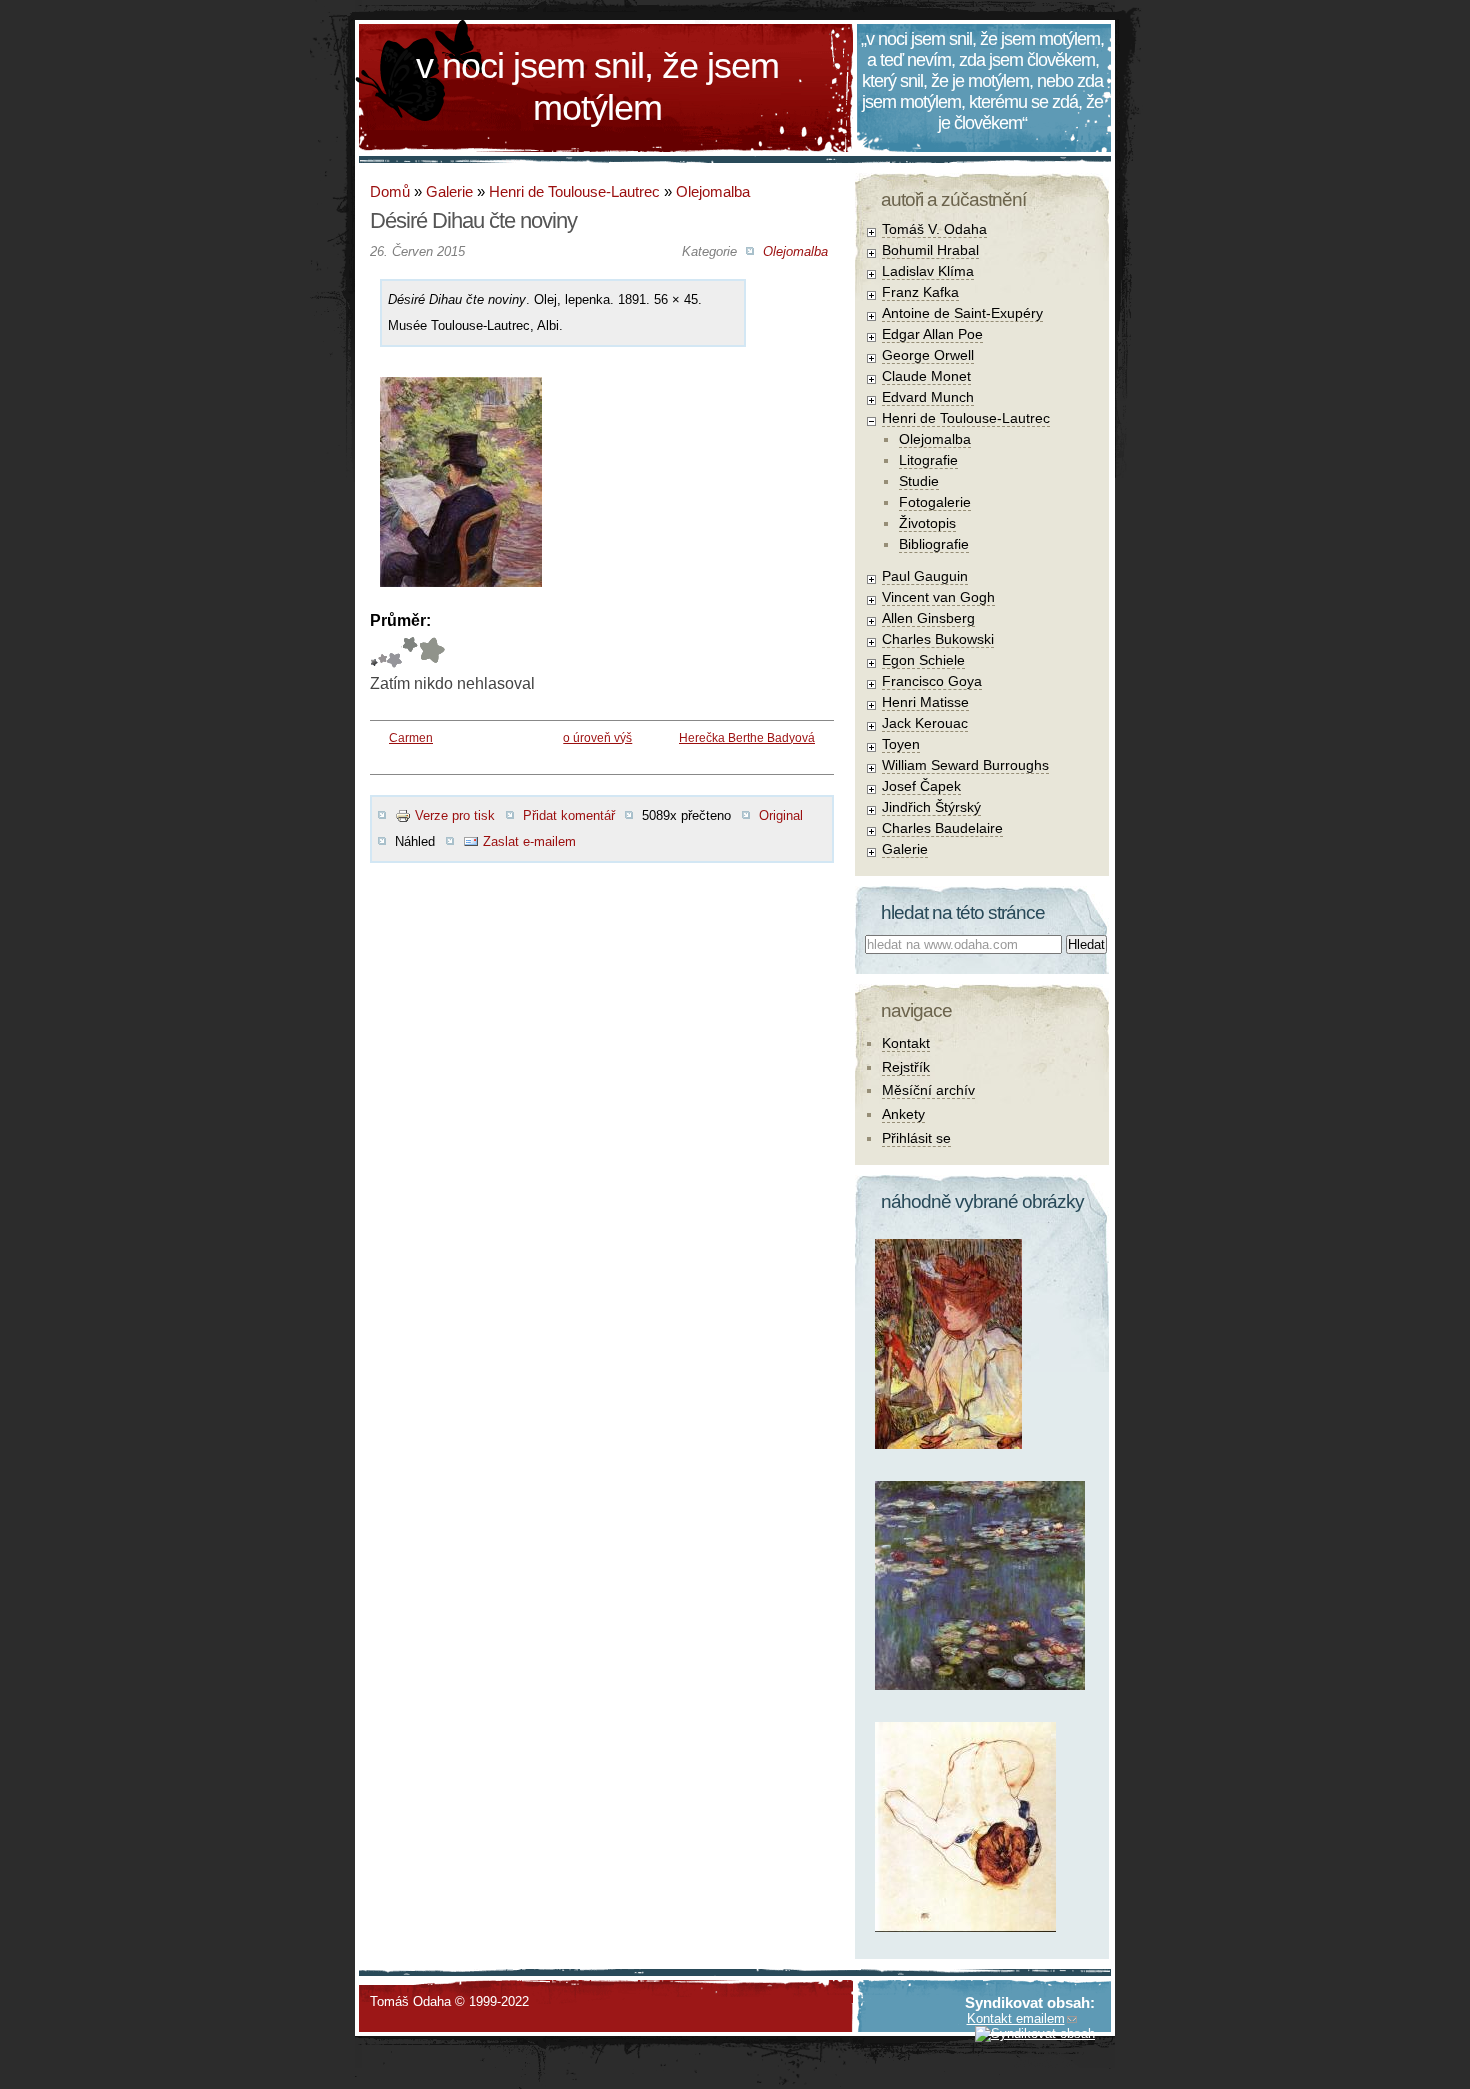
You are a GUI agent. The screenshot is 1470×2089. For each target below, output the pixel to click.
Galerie (449, 191)
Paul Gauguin (925, 576)
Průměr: (400, 620)
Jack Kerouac (925, 723)
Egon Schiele (923, 660)
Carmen (411, 738)
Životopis (927, 523)
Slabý (374, 652)
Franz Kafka (920, 292)
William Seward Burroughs (965, 765)
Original (781, 815)
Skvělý (410, 652)
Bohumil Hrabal (930, 250)
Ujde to (382, 652)
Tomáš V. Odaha (934, 229)
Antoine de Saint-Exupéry (962, 313)
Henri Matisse (925, 702)
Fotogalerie (935, 502)
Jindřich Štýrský (931, 807)
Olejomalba (713, 191)
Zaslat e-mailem (529, 841)
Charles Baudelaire (942, 828)
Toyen (901, 744)
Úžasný (431, 652)
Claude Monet (926, 376)
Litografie (928, 460)
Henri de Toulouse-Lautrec (574, 191)
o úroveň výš (597, 738)
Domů (390, 191)
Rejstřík (906, 1067)
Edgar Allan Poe (932, 334)
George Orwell (928, 355)
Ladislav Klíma (928, 271)
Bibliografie (934, 544)
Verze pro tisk (455, 815)
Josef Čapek (921, 786)
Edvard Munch (928, 397)
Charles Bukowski (938, 639)
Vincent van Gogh (938, 597)
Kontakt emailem (1016, 2018)
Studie (919, 481)
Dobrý (394, 652)
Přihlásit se (916, 1138)
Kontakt (906, 1043)
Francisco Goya (932, 681)
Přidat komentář (569, 815)
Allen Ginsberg (928, 618)
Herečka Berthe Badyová (747, 738)
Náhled (415, 841)
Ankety (903, 1114)
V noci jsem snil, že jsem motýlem (597, 86)
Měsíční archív (928, 1090)
